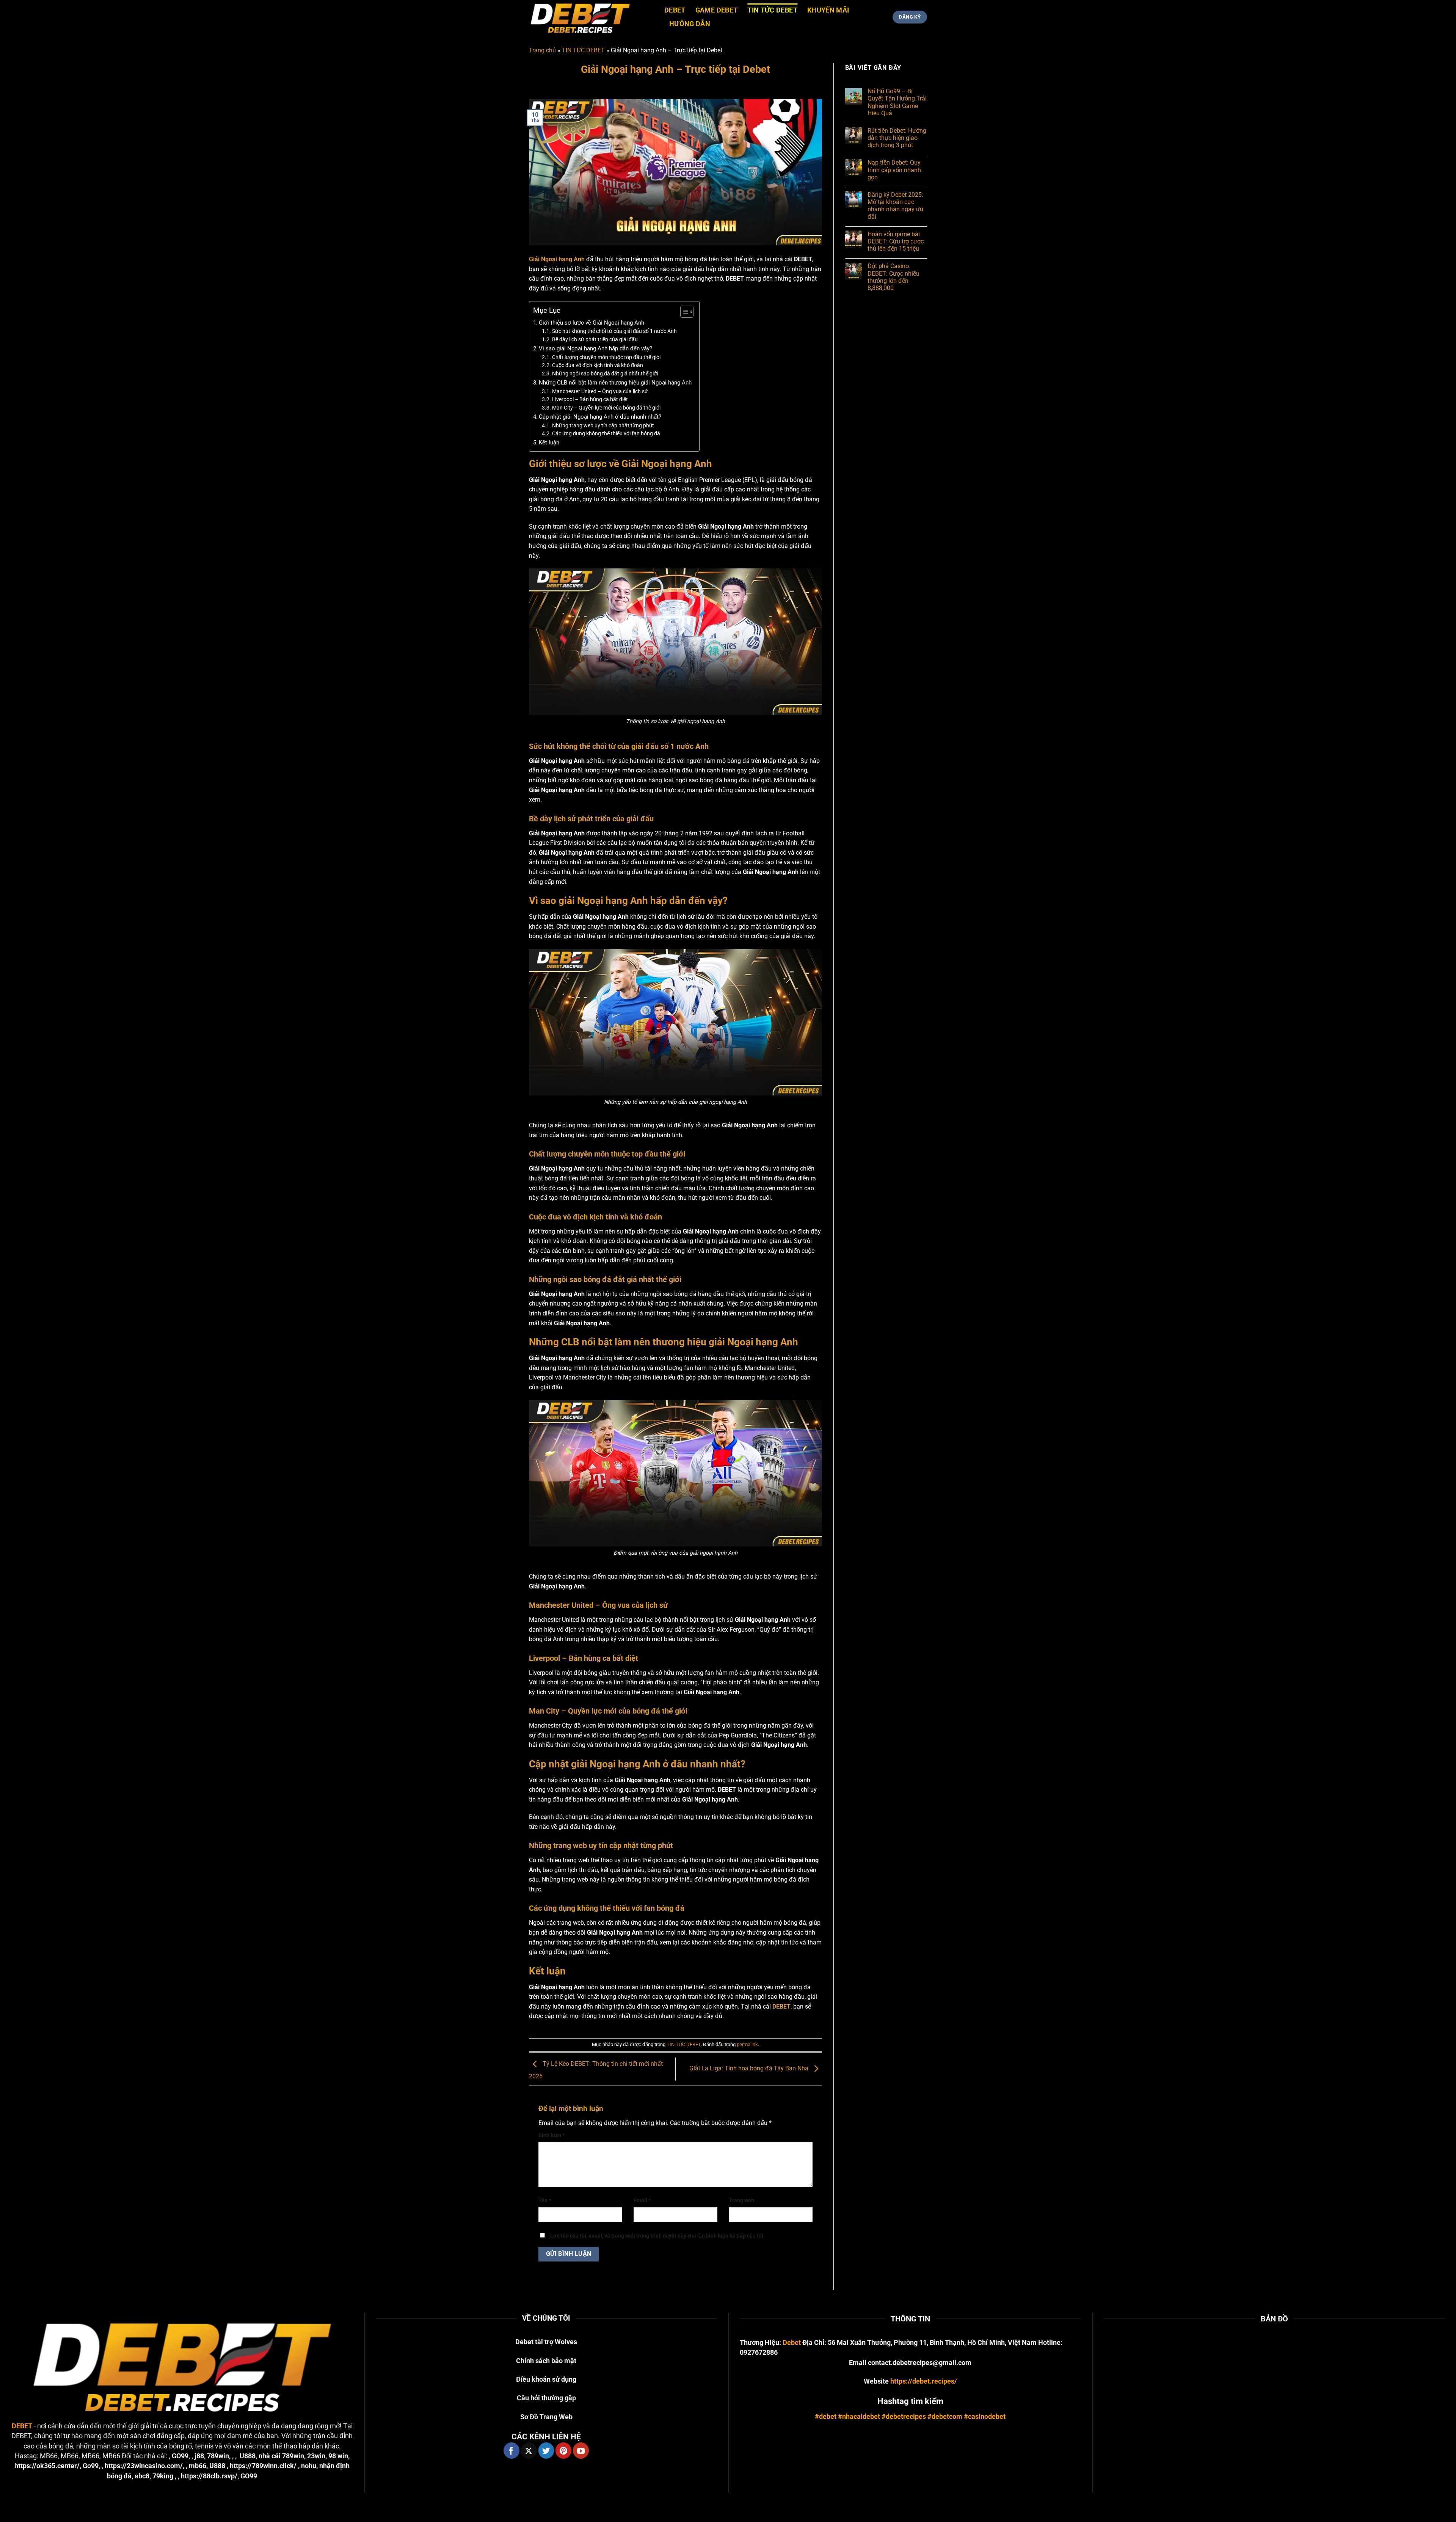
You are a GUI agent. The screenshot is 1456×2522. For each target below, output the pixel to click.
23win (316, 2456)
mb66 (198, 2466)
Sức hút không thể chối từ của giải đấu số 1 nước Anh (614, 331)
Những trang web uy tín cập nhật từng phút (603, 425)
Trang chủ (542, 50)
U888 (248, 2456)
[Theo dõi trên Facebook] (511, 2450)
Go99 (91, 2466)
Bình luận (551, 2135)
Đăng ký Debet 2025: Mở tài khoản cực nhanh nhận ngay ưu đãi (895, 206)
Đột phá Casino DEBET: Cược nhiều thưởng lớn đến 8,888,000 (894, 277)
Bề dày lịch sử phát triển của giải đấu (595, 339)
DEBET (675, 10)
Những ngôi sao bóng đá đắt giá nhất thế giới (605, 374)
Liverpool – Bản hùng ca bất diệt (590, 399)
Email (642, 2201)
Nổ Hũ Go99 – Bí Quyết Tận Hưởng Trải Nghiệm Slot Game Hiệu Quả (897, 103)
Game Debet (717, 10)
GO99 (180, 2456)
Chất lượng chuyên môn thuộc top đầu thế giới (606, 357)
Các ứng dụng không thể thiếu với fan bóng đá (606, 433)
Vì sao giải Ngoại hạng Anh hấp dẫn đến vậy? (595, 348)
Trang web (741, 2201)
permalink (747, 2044)
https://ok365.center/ (47, 2466)
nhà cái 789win (281, 2456)
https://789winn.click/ (263, 2466)
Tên (545, 2201)
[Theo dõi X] (529, 2450)
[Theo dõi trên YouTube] (581, 2450)
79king (163, 2476)
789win (218, 2456)
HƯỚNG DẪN (690, 24)
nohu (309, 2466)
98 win (338, 2456)
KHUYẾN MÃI (828, 10)
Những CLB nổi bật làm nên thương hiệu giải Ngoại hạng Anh (615, 383)
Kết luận (549, 443)
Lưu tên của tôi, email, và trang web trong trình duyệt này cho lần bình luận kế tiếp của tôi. (657, 2236)
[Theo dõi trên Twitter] (546, 2450)
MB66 (49, 2456)
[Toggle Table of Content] (683, 312)
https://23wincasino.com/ (144, 2466)
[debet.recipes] (591, 17)
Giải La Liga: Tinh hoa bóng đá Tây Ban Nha (750, 2069)
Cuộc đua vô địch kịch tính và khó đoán (598, 365)
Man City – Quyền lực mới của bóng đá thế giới (606, 408)
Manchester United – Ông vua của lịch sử (600, 391)
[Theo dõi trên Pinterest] (563, 2450)
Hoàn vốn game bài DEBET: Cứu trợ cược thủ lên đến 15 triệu (896, 241)
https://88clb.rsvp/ (209, 2476)
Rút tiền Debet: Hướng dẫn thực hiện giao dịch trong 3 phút (897, 138)
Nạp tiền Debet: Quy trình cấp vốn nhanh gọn (894, 170)
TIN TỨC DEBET (772, 10)
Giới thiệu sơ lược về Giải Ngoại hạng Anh (591, 323)
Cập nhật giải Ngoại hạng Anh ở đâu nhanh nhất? (600, 417)
